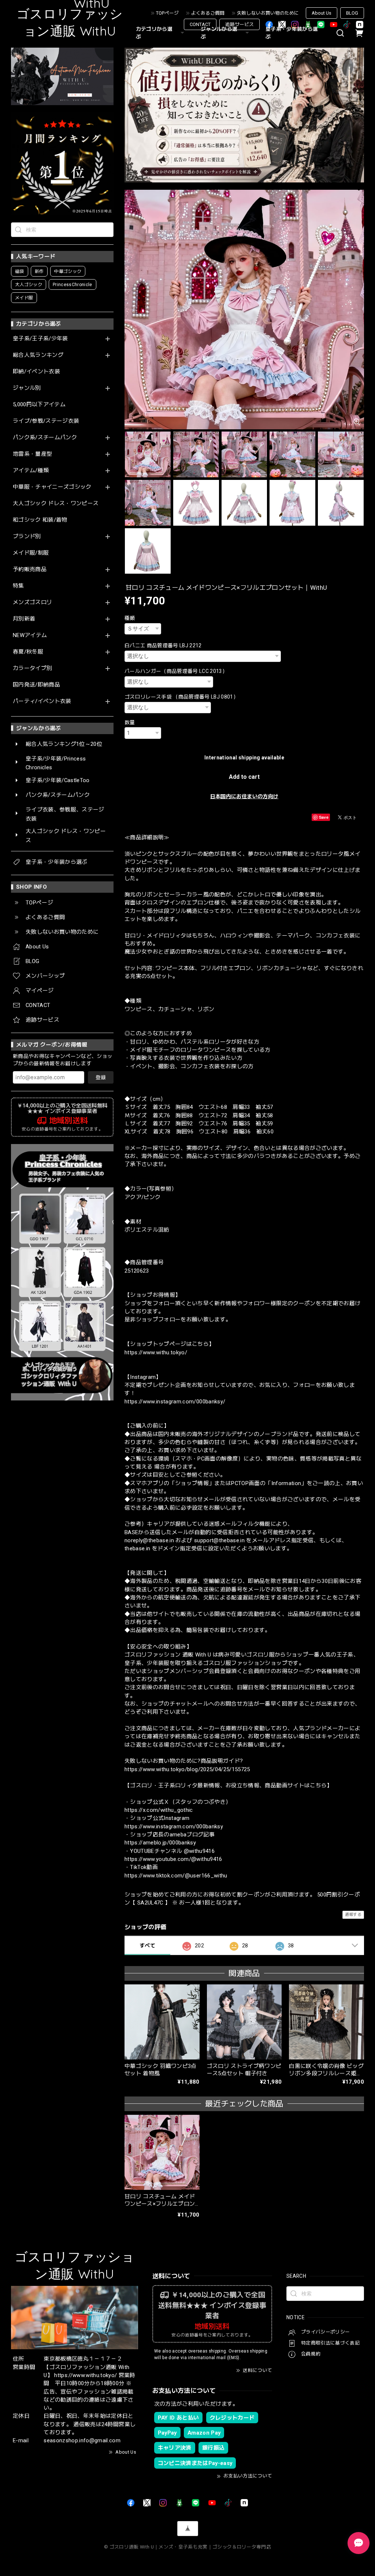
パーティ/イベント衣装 (42, 701)
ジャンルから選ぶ (219, 33)
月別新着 (24, 619)
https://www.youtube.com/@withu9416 (173, 1859)
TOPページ (167, 13)
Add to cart (244, 777)
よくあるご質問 (208, 13)
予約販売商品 (30, 569)
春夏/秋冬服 (28, 652)
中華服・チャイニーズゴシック (52, 487)
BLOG (352, 13)
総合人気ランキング (38, 355)
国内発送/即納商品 (36, 685)
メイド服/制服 (31, 553)
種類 (130, 618)
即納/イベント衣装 (36, 372)
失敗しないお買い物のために (268, 13)
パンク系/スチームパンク (45, 438)
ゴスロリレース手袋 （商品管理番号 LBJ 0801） (181, 697)
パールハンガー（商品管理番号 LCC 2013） (176, 671)
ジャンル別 (27, 388)
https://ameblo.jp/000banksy (160, 1843)
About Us (322, 13)
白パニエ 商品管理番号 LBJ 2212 (163, 645)
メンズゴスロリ (32, 602)
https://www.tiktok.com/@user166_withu (176, 1876)
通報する (353, 1915)
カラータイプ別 (32, 668)
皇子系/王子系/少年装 (40, 339)
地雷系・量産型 (32, 454)
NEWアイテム (30, 635)
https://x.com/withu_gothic (159, 1810)
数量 (130, 722)
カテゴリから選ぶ (154, 33)
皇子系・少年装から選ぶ (292, 33)
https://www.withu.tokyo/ (156, 1352)
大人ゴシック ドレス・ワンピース (56, 504)
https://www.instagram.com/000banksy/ (175, 1402)
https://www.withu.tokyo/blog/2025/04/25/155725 (187, 1769)
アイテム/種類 (31, 471)
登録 (101, 1077)
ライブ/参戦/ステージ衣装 (46, 421)
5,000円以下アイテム (39, 405)
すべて (147, 1946)
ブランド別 (27, 536)
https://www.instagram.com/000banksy (174, 1826)
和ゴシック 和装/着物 (40, 520)
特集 (18, 586)
